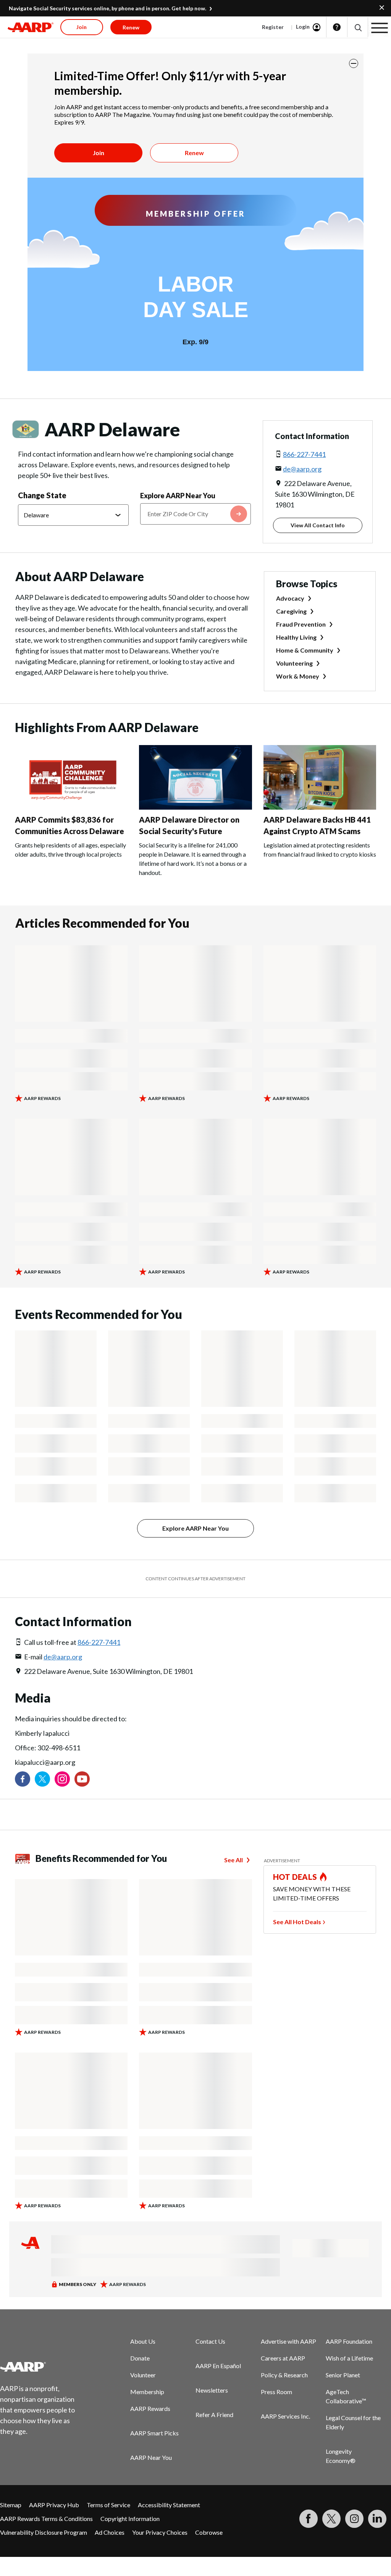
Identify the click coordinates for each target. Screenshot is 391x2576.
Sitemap (11, 2505)
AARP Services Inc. (285, 2416)
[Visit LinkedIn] (377, 2519)
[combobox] (195, 514)
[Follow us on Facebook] (23, 1779)
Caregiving (291, 611)
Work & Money (298, 676)
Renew (194, 153)
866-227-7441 (304, 454)
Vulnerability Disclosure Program (44, 2532)
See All (233, 1860)
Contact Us (210, 2341)
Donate (140, 2358)
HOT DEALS (295, 1877)
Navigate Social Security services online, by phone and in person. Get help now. (107, 8)
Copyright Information (130, 2518)
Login (303, 27)
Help (337, 27)
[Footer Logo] (42, 2367)
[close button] (354, 63)
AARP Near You (151, 2457)
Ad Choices (110, 2532)
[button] (358, 27)
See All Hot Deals (297, 1922)
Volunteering (294, 663)
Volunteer (143, 2375)
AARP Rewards (150, 2408)
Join (99, 153)
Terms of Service (108, 2505)
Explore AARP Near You (178, 496)
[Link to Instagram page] (62, 1779)
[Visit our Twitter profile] (42, 1779)
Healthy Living (296, 637)
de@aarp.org (302, 469)
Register (273, 27)
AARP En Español (218, 2366)
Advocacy (290, 598)
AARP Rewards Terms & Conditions (46, 2518)
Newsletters (212, 2390)
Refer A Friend (214, 2415)
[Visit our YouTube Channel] (82, 1779)
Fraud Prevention (301, 624)
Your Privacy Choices (160, 2532)
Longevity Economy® (341, 2456)
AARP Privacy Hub (54, 2505)
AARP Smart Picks (154, 2433)
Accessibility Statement (169, 2505)
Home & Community (305, 650)
